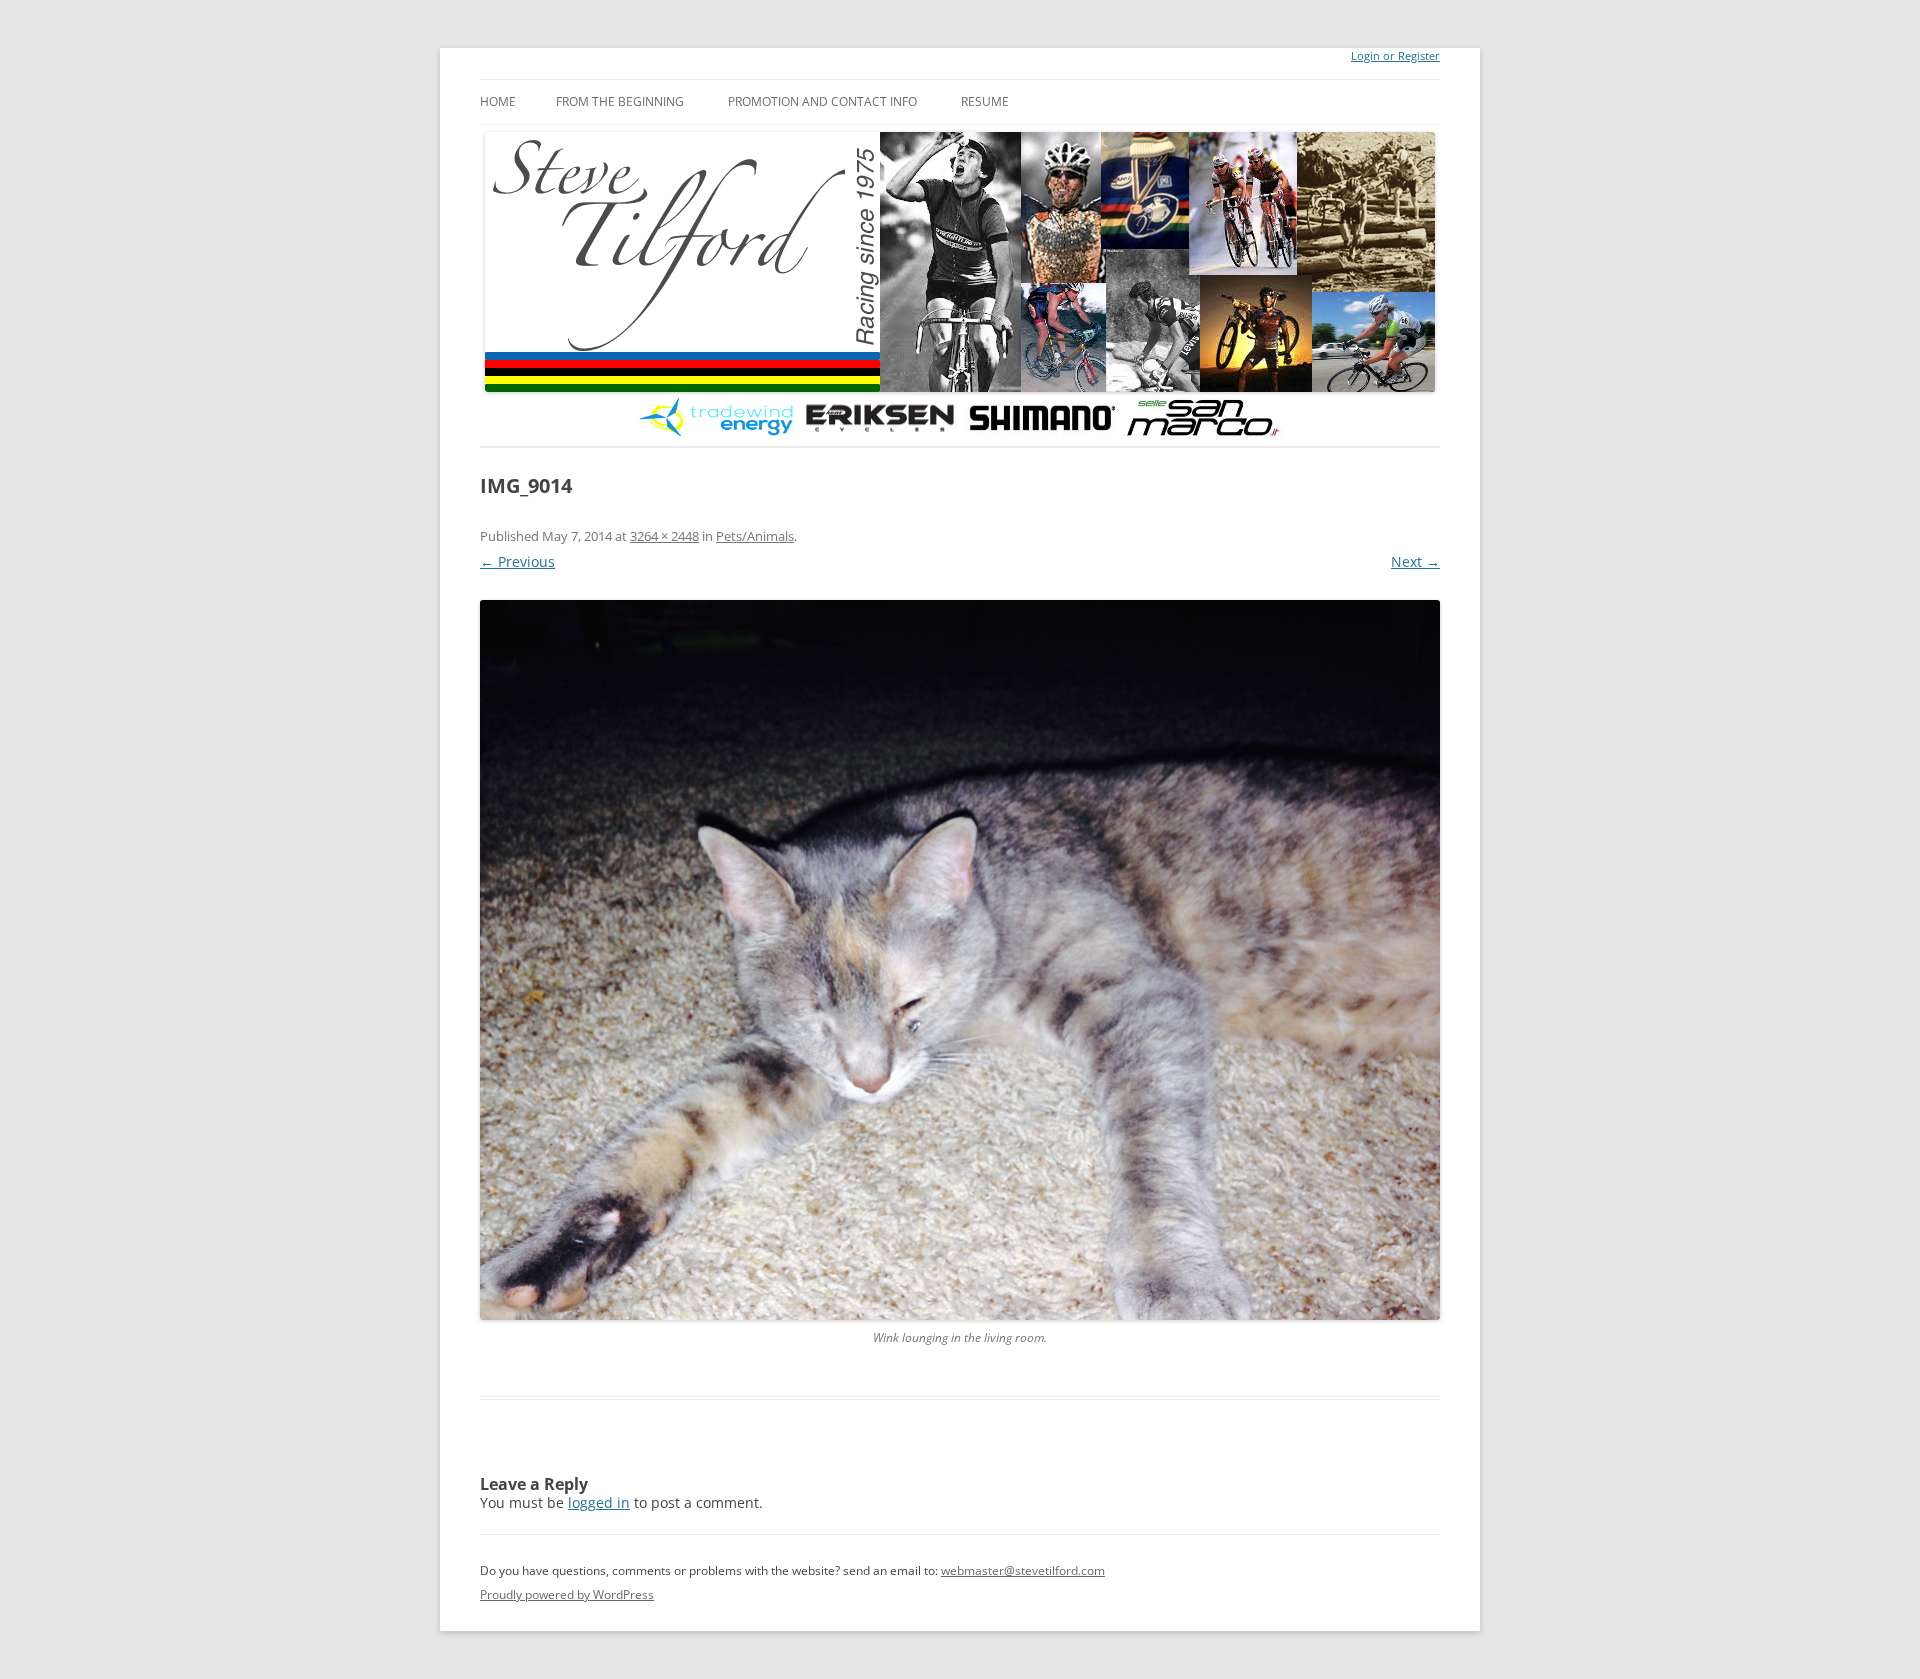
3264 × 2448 (664, 536)
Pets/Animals (755, 536)
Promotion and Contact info (822, 101)
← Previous (517, 561)
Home (498, 101)
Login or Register (1395, 56)
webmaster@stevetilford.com (1023, 1570)
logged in (599, 1502)
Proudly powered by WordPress (567, 1594)
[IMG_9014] (960, 960)
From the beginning (620, 101)
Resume (985, 101)
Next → (1415, 561)
